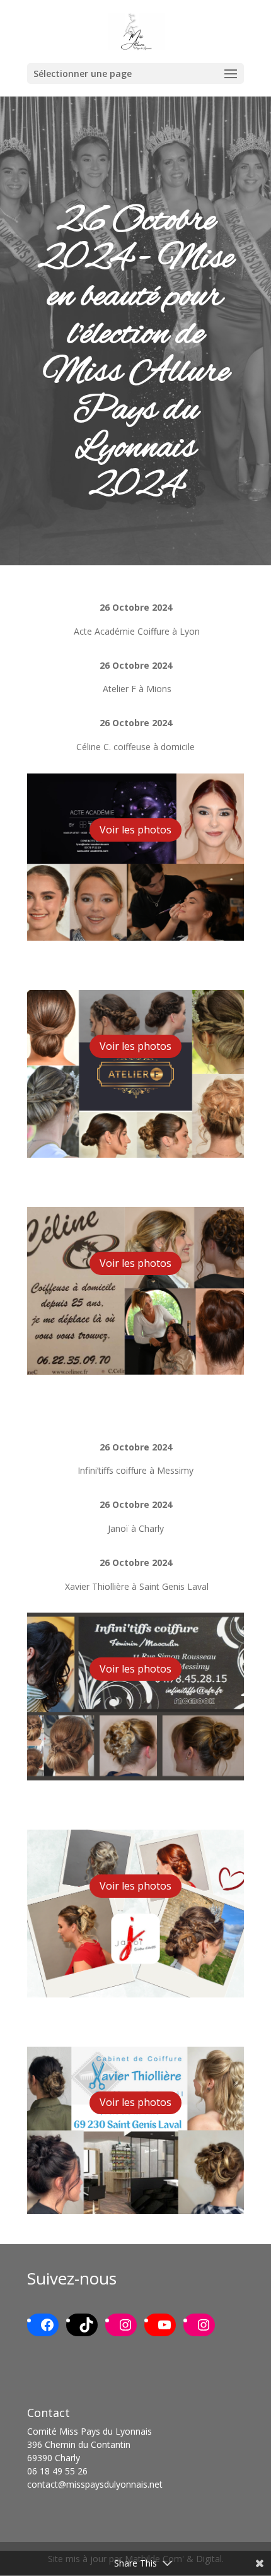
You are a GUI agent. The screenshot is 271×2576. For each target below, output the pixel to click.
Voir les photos (135, 830)
